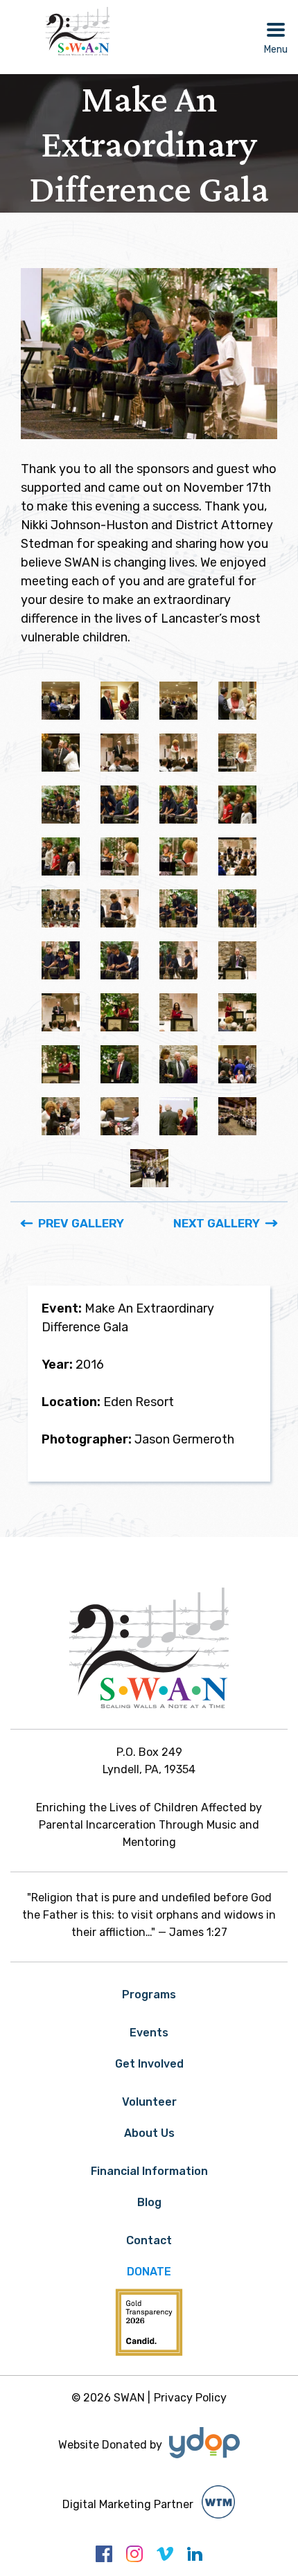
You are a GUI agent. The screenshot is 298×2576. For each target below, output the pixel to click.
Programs (149, 1995)
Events (149, 2033)
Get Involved (149, 2064)
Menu (276, 50)
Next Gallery (217, 1223)
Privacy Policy (190, 2398)
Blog (149, 2202)
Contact (149, 2240)
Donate (149, 2272)
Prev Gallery (81, 1223)
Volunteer (149, 2102)
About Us (149, 2133)
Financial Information (149, 2171)
